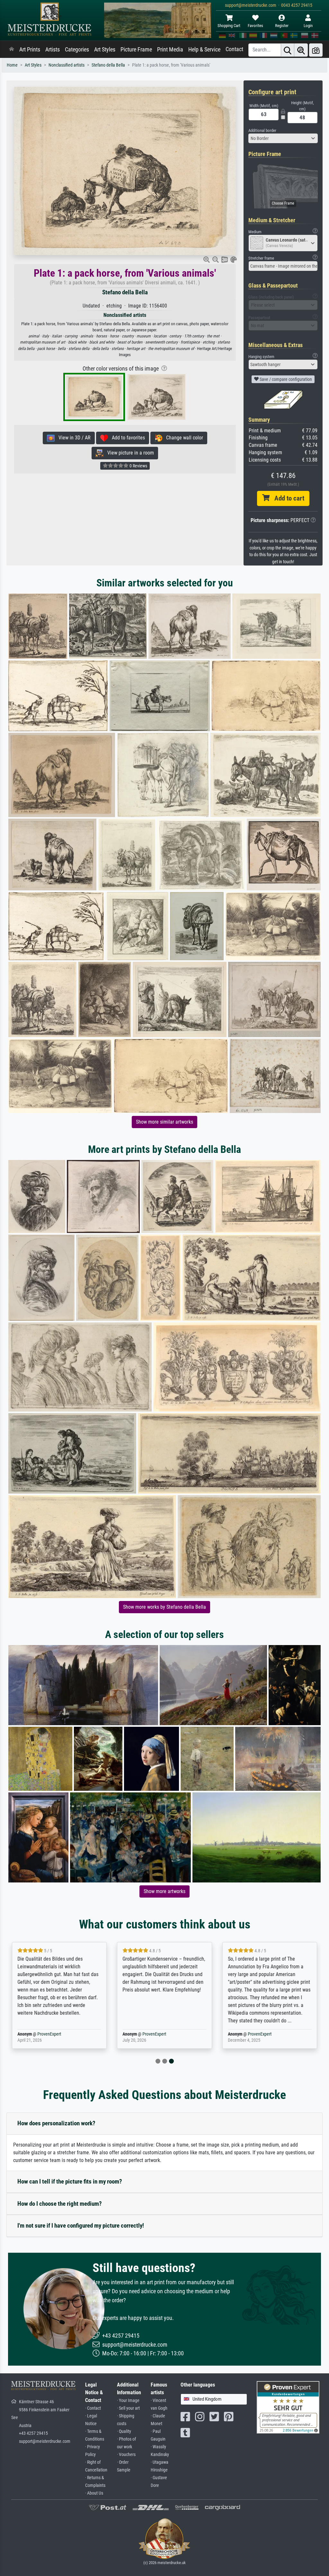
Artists (53, 50)
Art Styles (105, 50)
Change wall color (183, 438)
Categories (77, 50)
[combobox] (283, 138)
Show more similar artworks (164, 1122)
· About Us (94, 2493)
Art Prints (30, 50)
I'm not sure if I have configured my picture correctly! (81, 2226)
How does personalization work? (56, 2123)
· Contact (93, 2408)
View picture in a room (129, 453)
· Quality (124, 2431)
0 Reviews (138, 466)
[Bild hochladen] (316, 50)
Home (12, 65)
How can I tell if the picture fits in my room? (70, 2181)
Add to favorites (126, 438)
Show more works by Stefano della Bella (164, 1607)
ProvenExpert (49, 2034)
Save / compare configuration (285, 379)
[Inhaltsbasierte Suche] (301, 50)
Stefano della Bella (108, 65)
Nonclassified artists (67, 65)
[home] (12, 50)
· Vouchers (126, 2455)
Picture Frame (136, 50)
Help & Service (204, 50)
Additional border (262, 130)
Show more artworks (164, 1891)
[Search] (288, 50)
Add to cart (287, 498)
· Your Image (128, 2401)
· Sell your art (128, 2408)
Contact (234, 49)
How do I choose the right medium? (60, 2204)
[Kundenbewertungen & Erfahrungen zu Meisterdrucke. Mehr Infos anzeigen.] (288, 2407)
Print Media (170, 50)
